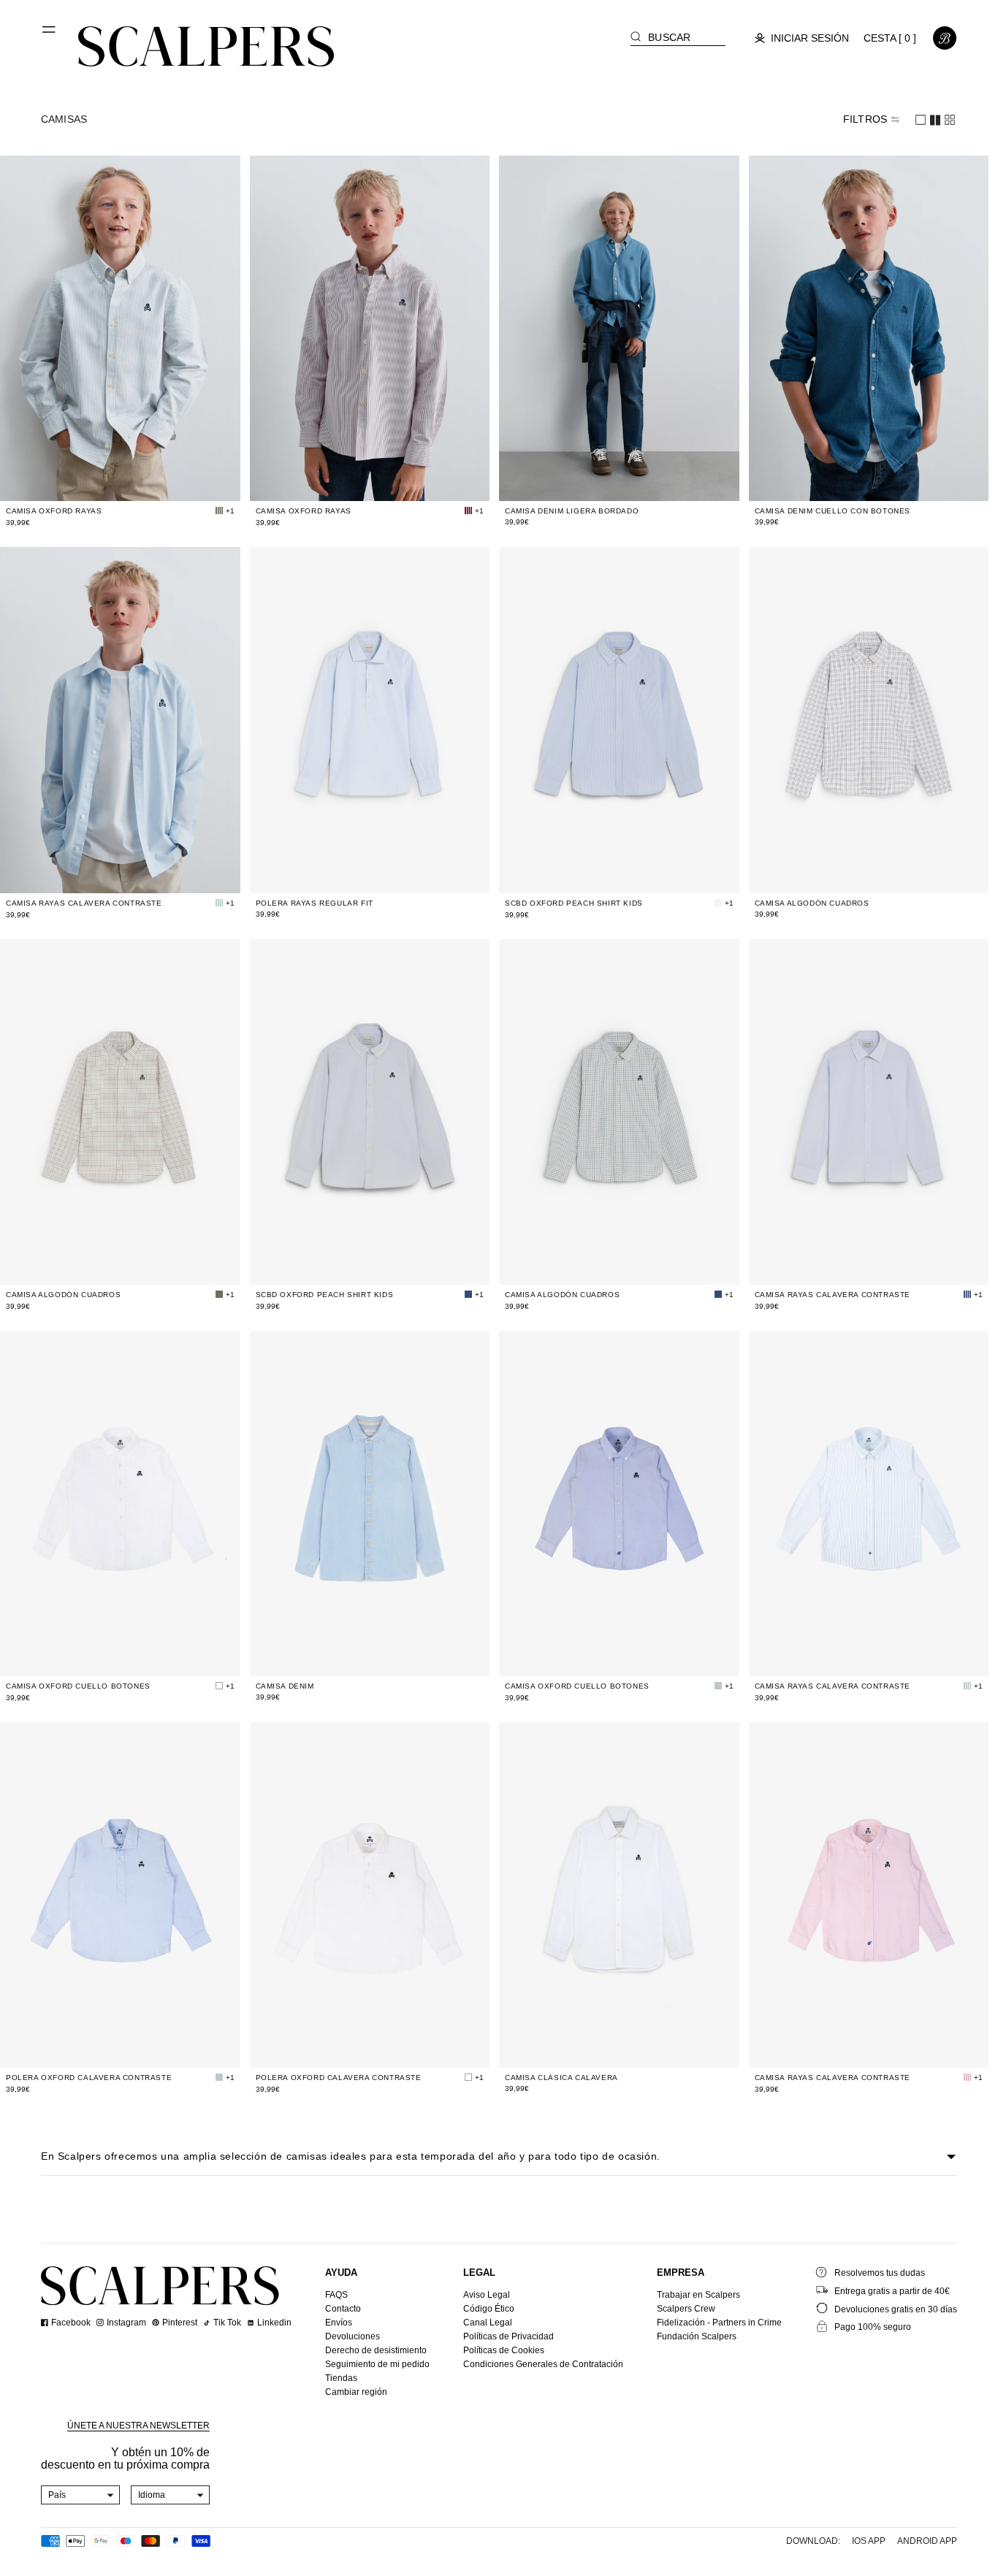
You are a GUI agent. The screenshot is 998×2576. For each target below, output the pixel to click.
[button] (50, 35)
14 (172, 481)
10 (125, 481)
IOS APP (869, 2541)
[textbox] (81, 2495)
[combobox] (81, 2495)
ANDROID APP (927, 2541)
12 (148, 481)
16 (195, 481)
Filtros (865, 119)
